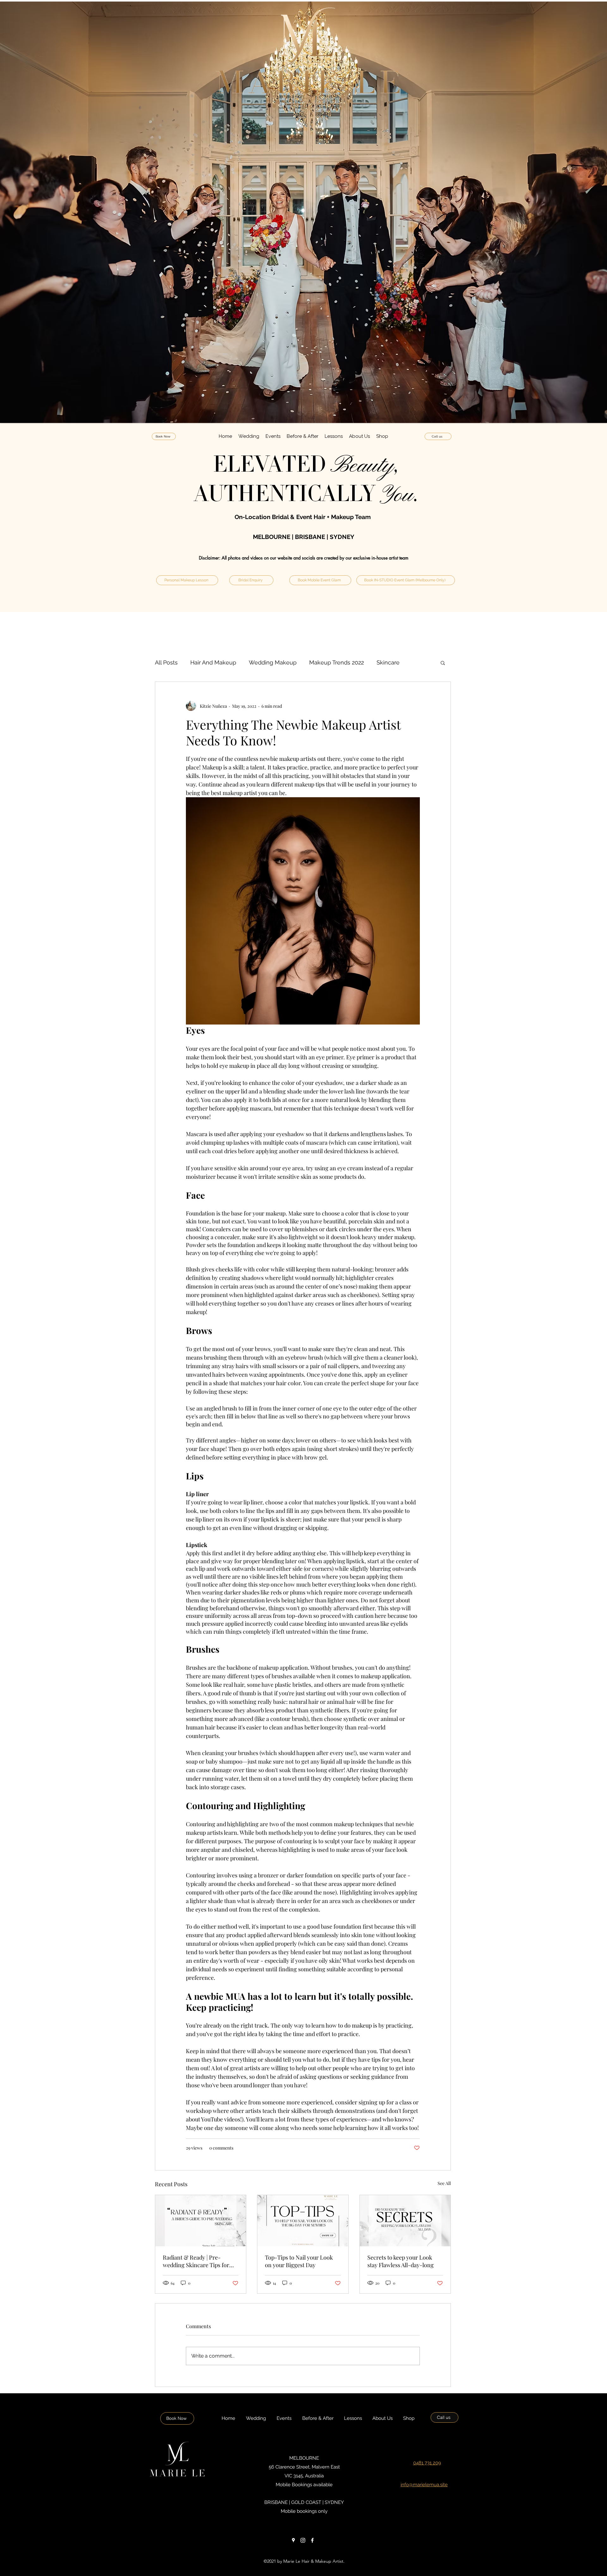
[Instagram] (303, 2540)
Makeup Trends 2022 (337, 662)
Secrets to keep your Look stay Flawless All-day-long (401, 2261)
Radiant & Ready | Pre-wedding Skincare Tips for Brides (196, 2261)
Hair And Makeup (213, 662)
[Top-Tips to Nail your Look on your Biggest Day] (303, 2221)
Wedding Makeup (273, 662)
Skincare (388, 662)
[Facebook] (312, 2540)
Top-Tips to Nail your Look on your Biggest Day (299, 2261)
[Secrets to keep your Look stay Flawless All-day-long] (405, 2221)
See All (444, 2183)
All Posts (166, 662)
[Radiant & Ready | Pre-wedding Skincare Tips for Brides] (201, 2221)
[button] (249, 436)
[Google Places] (293, 2540)
